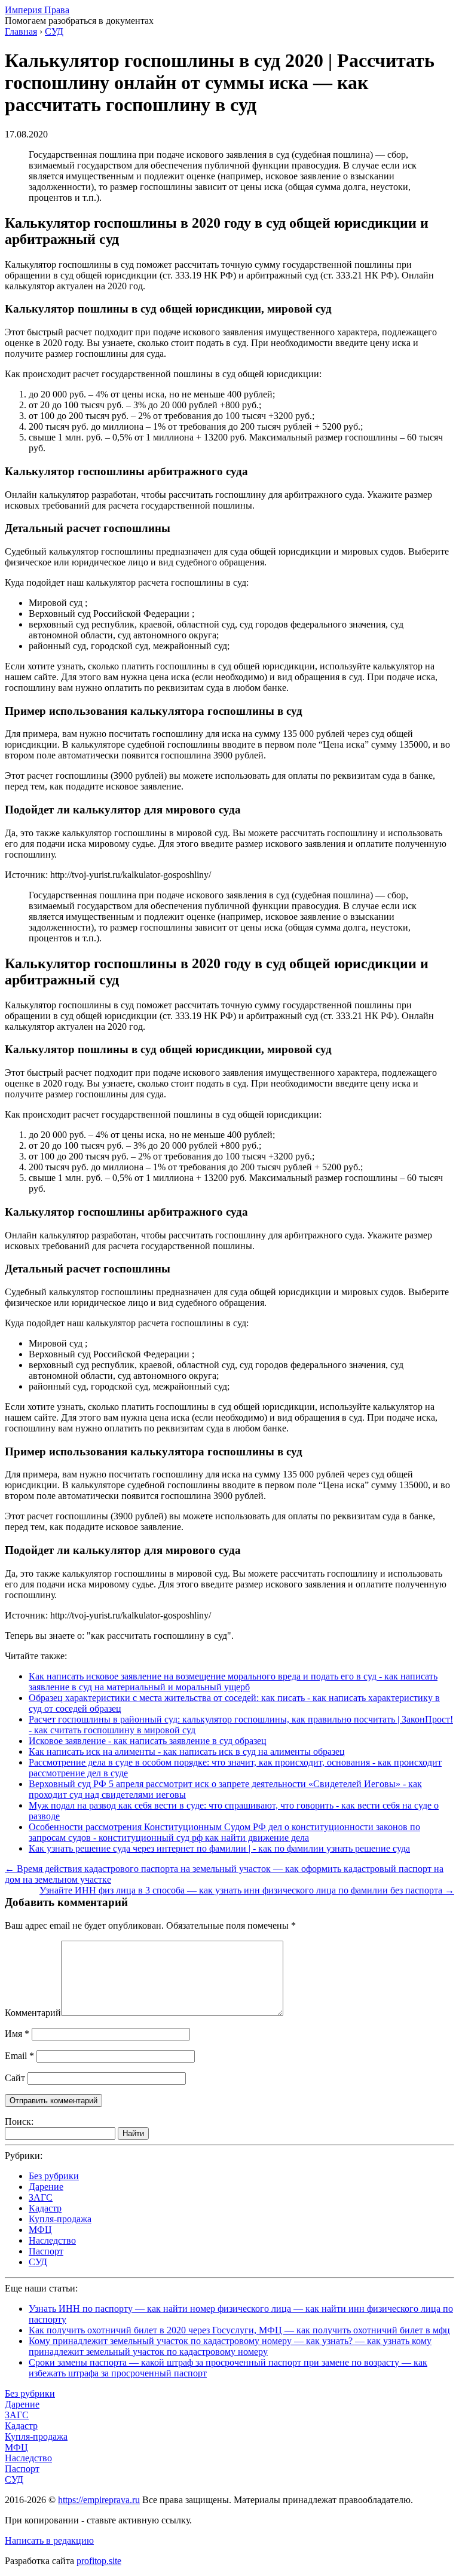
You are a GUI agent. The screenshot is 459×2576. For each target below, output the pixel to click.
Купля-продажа (60, 2219)
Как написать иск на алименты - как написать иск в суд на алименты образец (187, 1752)
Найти (133, 2133)
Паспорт (46, 2251)
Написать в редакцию (49, 2540)
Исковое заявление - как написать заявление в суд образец (148, 1741)
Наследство (52, 2240)
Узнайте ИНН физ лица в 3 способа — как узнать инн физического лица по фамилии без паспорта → (247, 1890)
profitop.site (99, 2561)
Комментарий (33, 2013)
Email (19, 2056)
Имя (17, 2034)
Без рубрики (54, 2176)
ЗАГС (41, 2197)
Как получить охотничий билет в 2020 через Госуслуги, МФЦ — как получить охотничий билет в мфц (239, 2330)
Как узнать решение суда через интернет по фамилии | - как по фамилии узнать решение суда (219, 1848)
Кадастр (45, 2208)
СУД (38, 2262)
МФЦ (40, 2230)
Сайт (15, 2078)
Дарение (46, 2187)
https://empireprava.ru (99, 2500)
